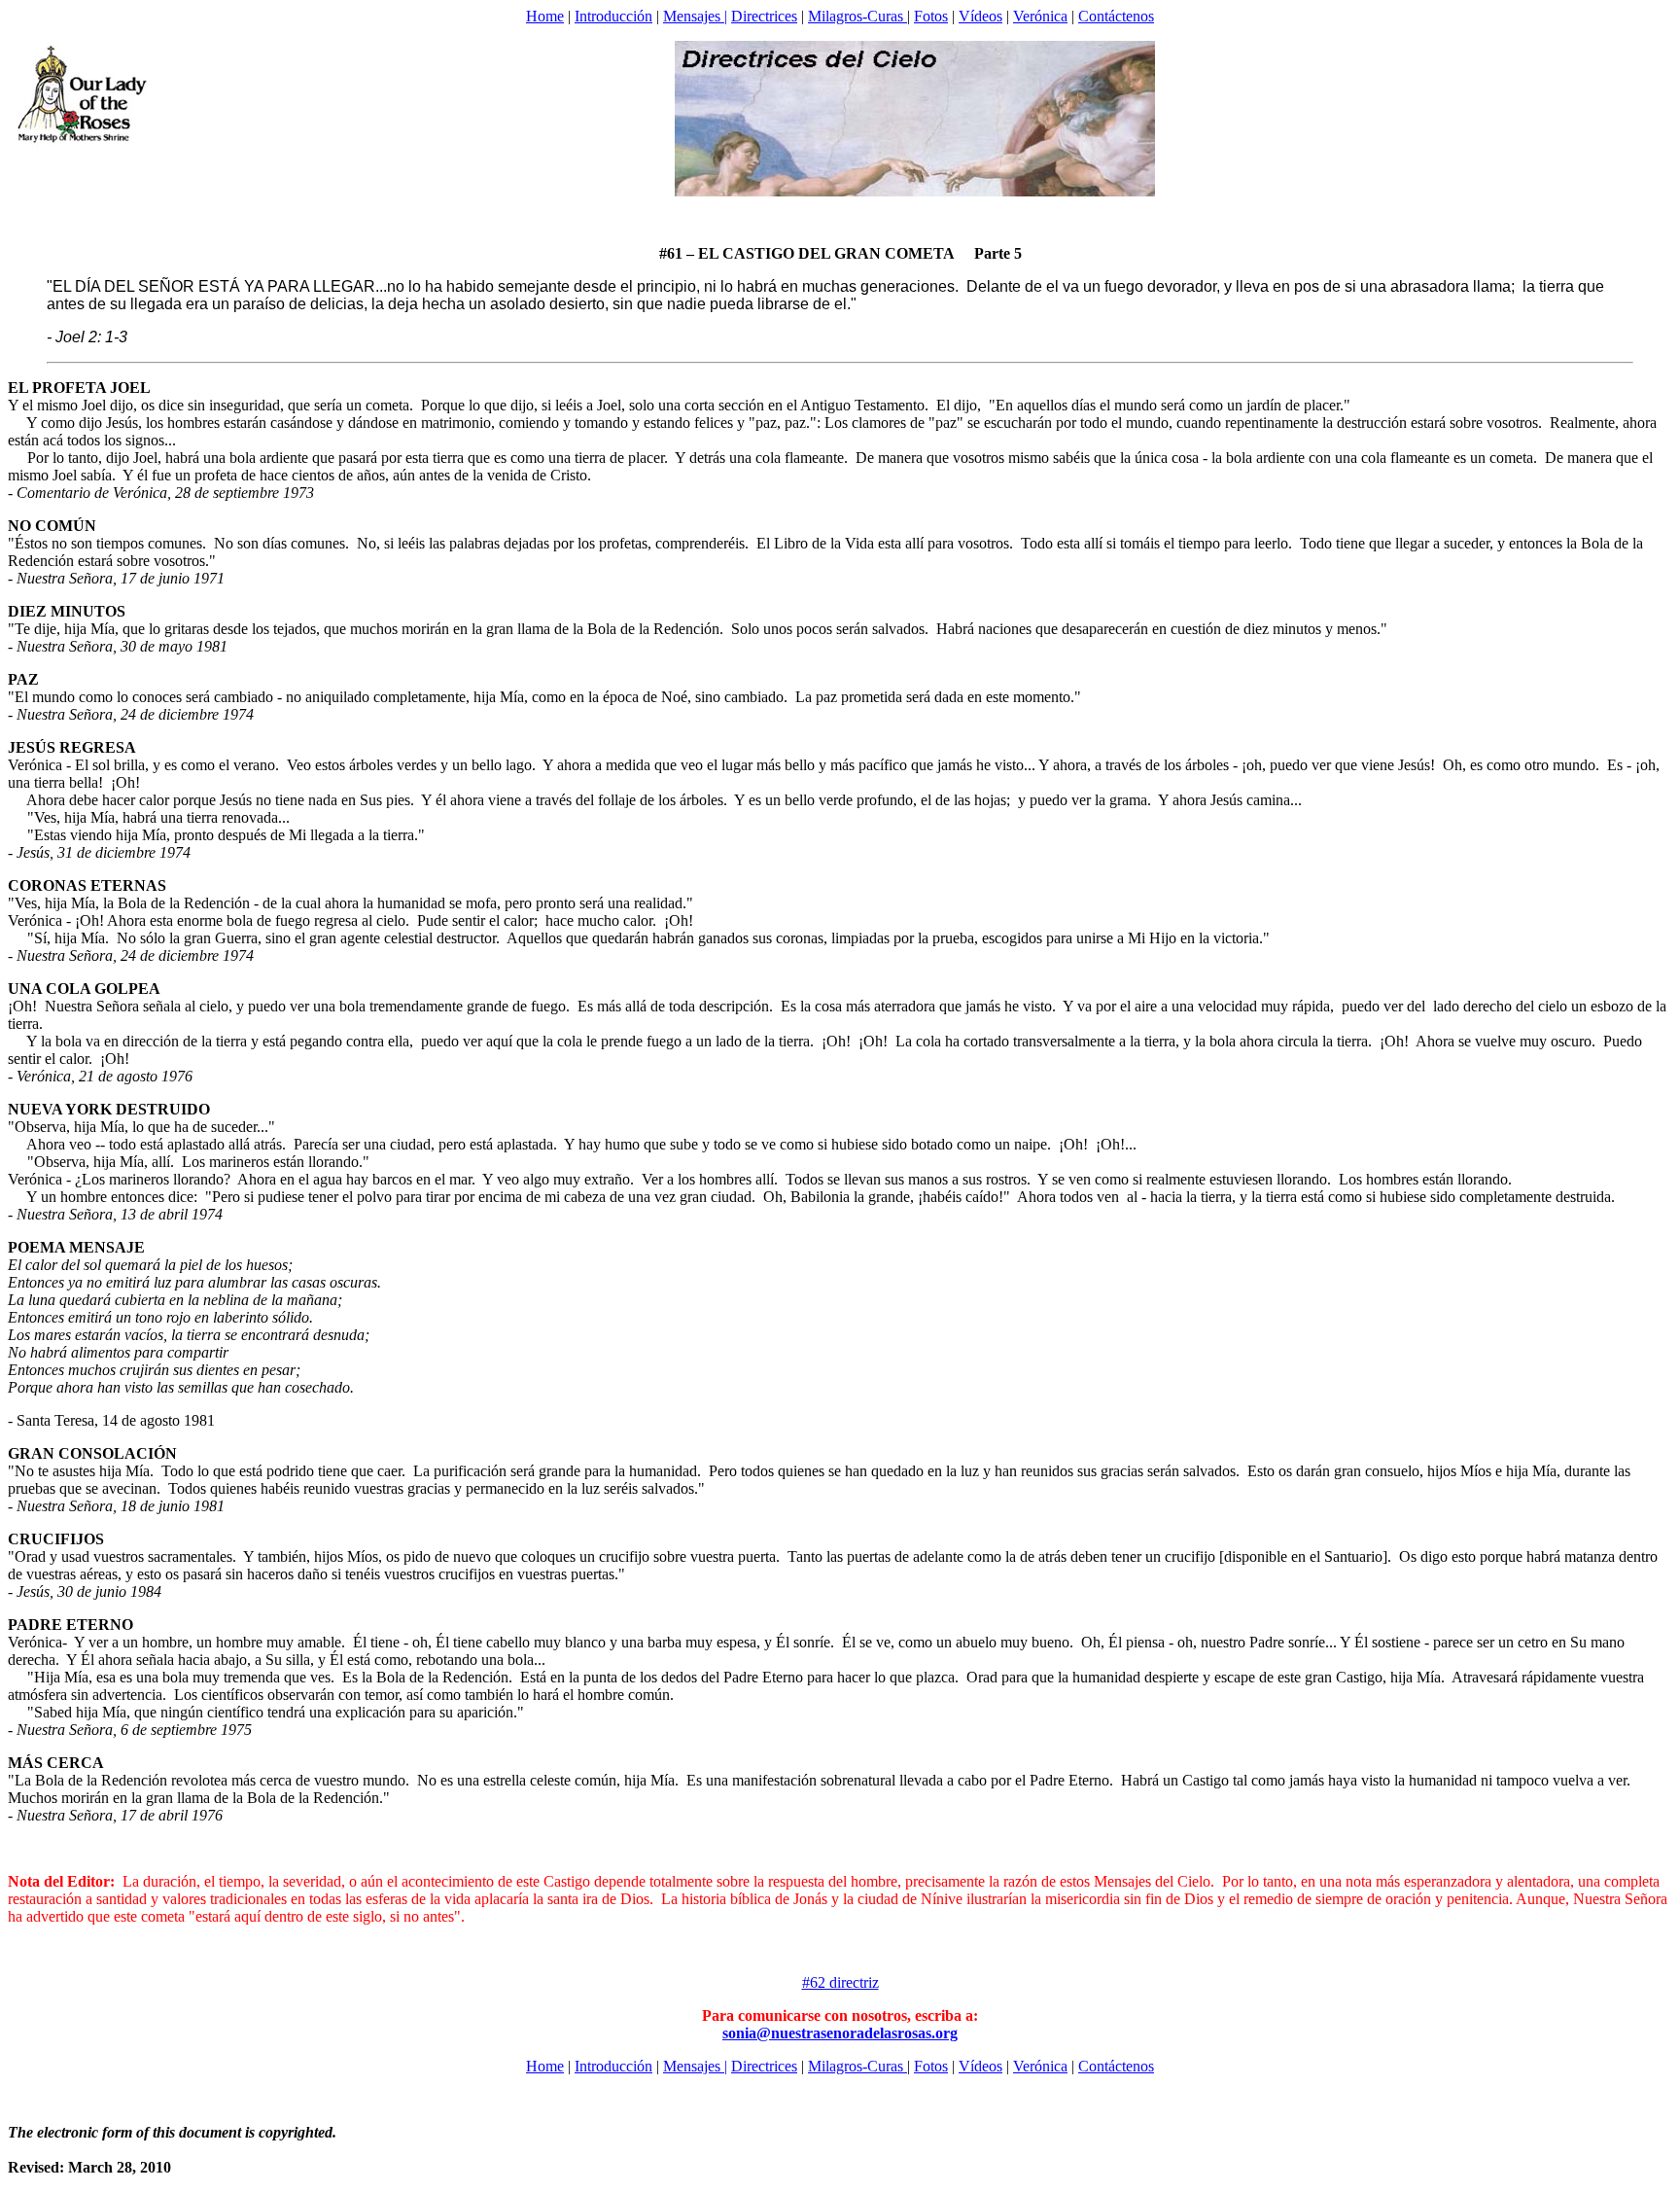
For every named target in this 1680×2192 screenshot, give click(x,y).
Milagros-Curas (857, 16)
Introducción (613, 16)
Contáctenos (1116, 16)
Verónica (1040, 16)
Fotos (931, 16)
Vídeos (980, 16)
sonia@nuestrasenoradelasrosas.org (840, 2033)
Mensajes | (695, 16)
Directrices (764, 16)
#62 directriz (840, 1982)
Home (545, 16)
